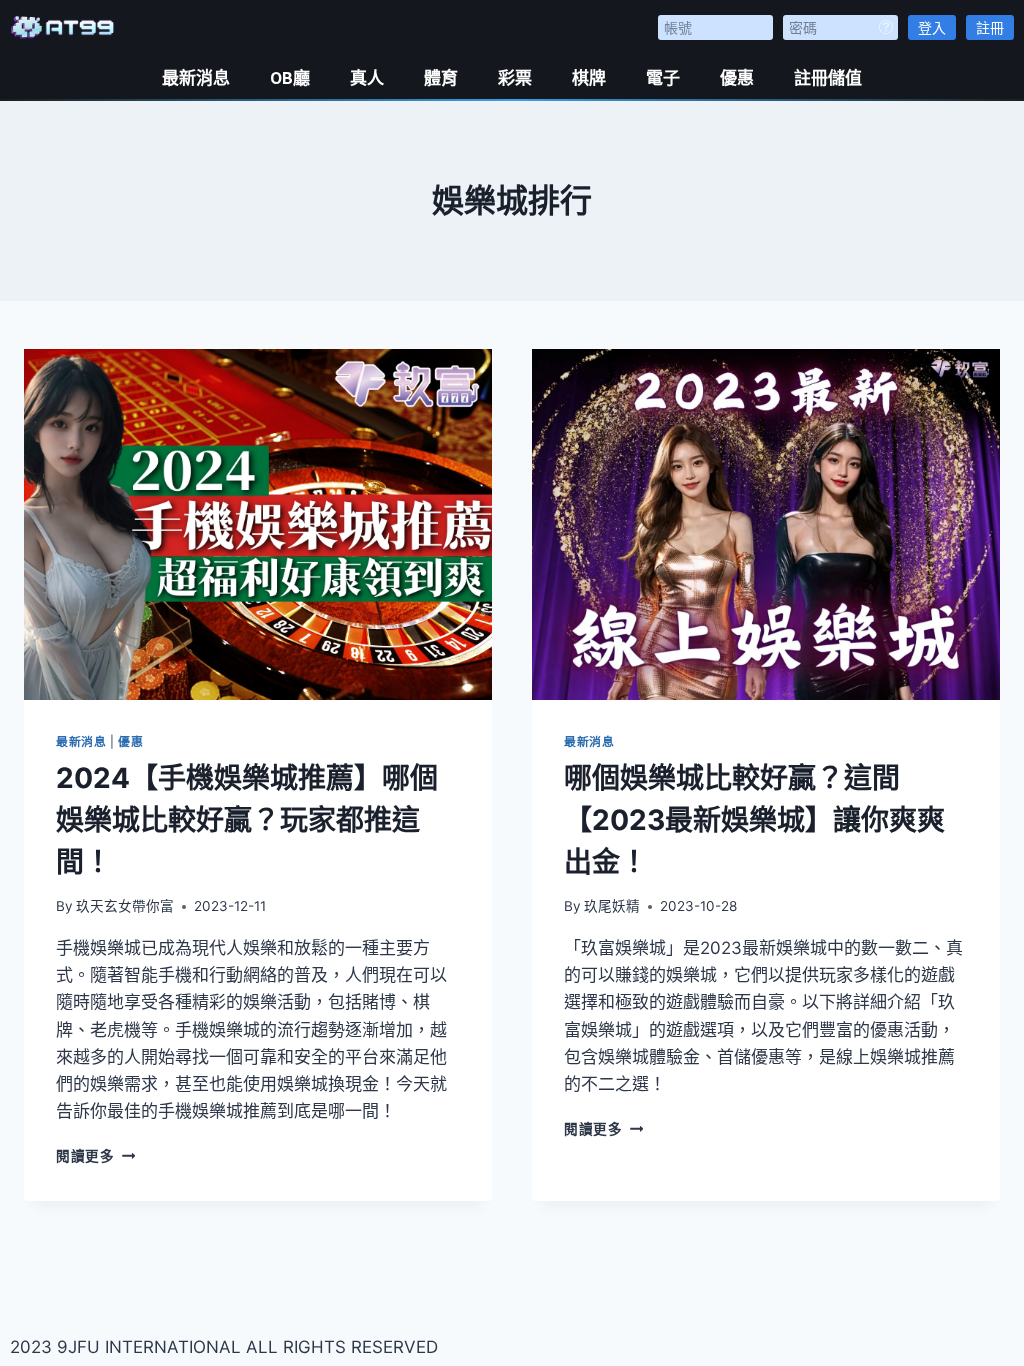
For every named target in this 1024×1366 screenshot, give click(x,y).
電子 (663, 78)
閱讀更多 (95, 1156)
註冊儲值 (828, 78)
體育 (441, 78)
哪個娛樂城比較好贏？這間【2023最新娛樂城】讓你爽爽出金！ (754, 820)
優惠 (737, 78)
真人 (367, 78)
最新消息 (196, 78)
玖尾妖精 (612, 906)
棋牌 (589, 78)
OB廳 (290, 78)
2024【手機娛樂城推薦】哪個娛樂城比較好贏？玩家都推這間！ (247, 820)
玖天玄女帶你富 (125, 906)
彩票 (515, 78)
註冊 (990, 27)
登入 (932, 27)
